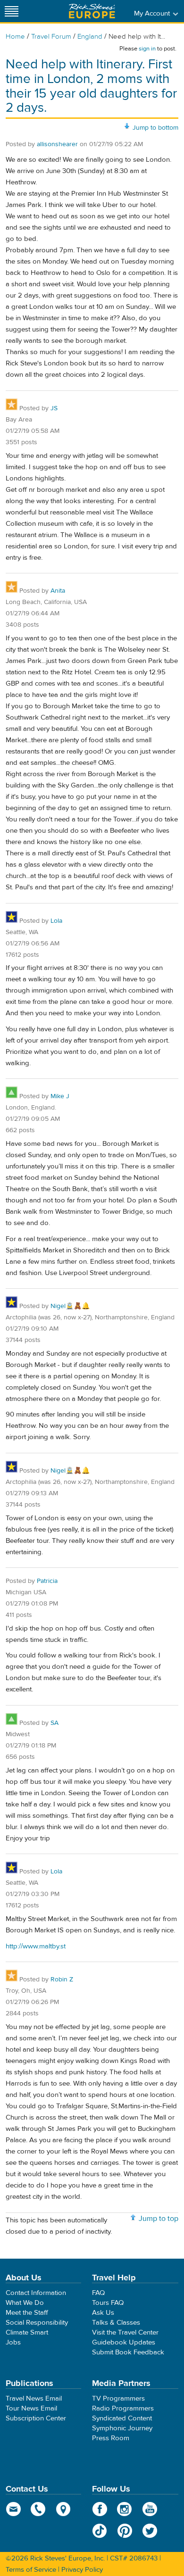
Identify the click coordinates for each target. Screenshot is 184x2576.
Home (15, 37)
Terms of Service (31, 2570)
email (13, 2509)
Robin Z (62, 1980)
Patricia (47, 1581)
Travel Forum (51, 37)
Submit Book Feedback (128, 2352)
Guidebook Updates (124, 2342)
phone (38, 2509)
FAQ (98, 2293)
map (63, 2509)
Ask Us (103, 2313)
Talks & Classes (116, 2323)
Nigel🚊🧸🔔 (70, 1306)
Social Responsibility (37, 2323)
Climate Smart (27, 2332)
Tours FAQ (108, 2303)
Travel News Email (34, 2398)
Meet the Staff (27, 2313)
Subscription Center (36, 2418)
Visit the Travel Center (125, 2332)
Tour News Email (31, 2408)
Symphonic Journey (122, 2428)
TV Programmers (118, 2398)
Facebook (100, 2509)
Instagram (125, 2509)
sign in (147, 49)
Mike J (60, 1096)
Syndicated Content (122, 2418)
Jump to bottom (155, 128)
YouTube (150, 2509)
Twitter (150, 2531)
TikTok (100, 2531)
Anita (58, 591)
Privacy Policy (82, 2570)
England (90, 37)
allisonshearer (57, 144)
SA (54, 1723)
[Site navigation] (12, 11)
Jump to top (159, 2219)
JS (54, 408)
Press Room (111, 2438)
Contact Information (36, 2293)
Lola (56, 921)
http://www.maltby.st (36, 1946)
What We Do (25, 2303)
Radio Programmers (123, 2408)
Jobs (13, 2342)
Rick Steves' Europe (92, 11)
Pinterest (125, 2531)
